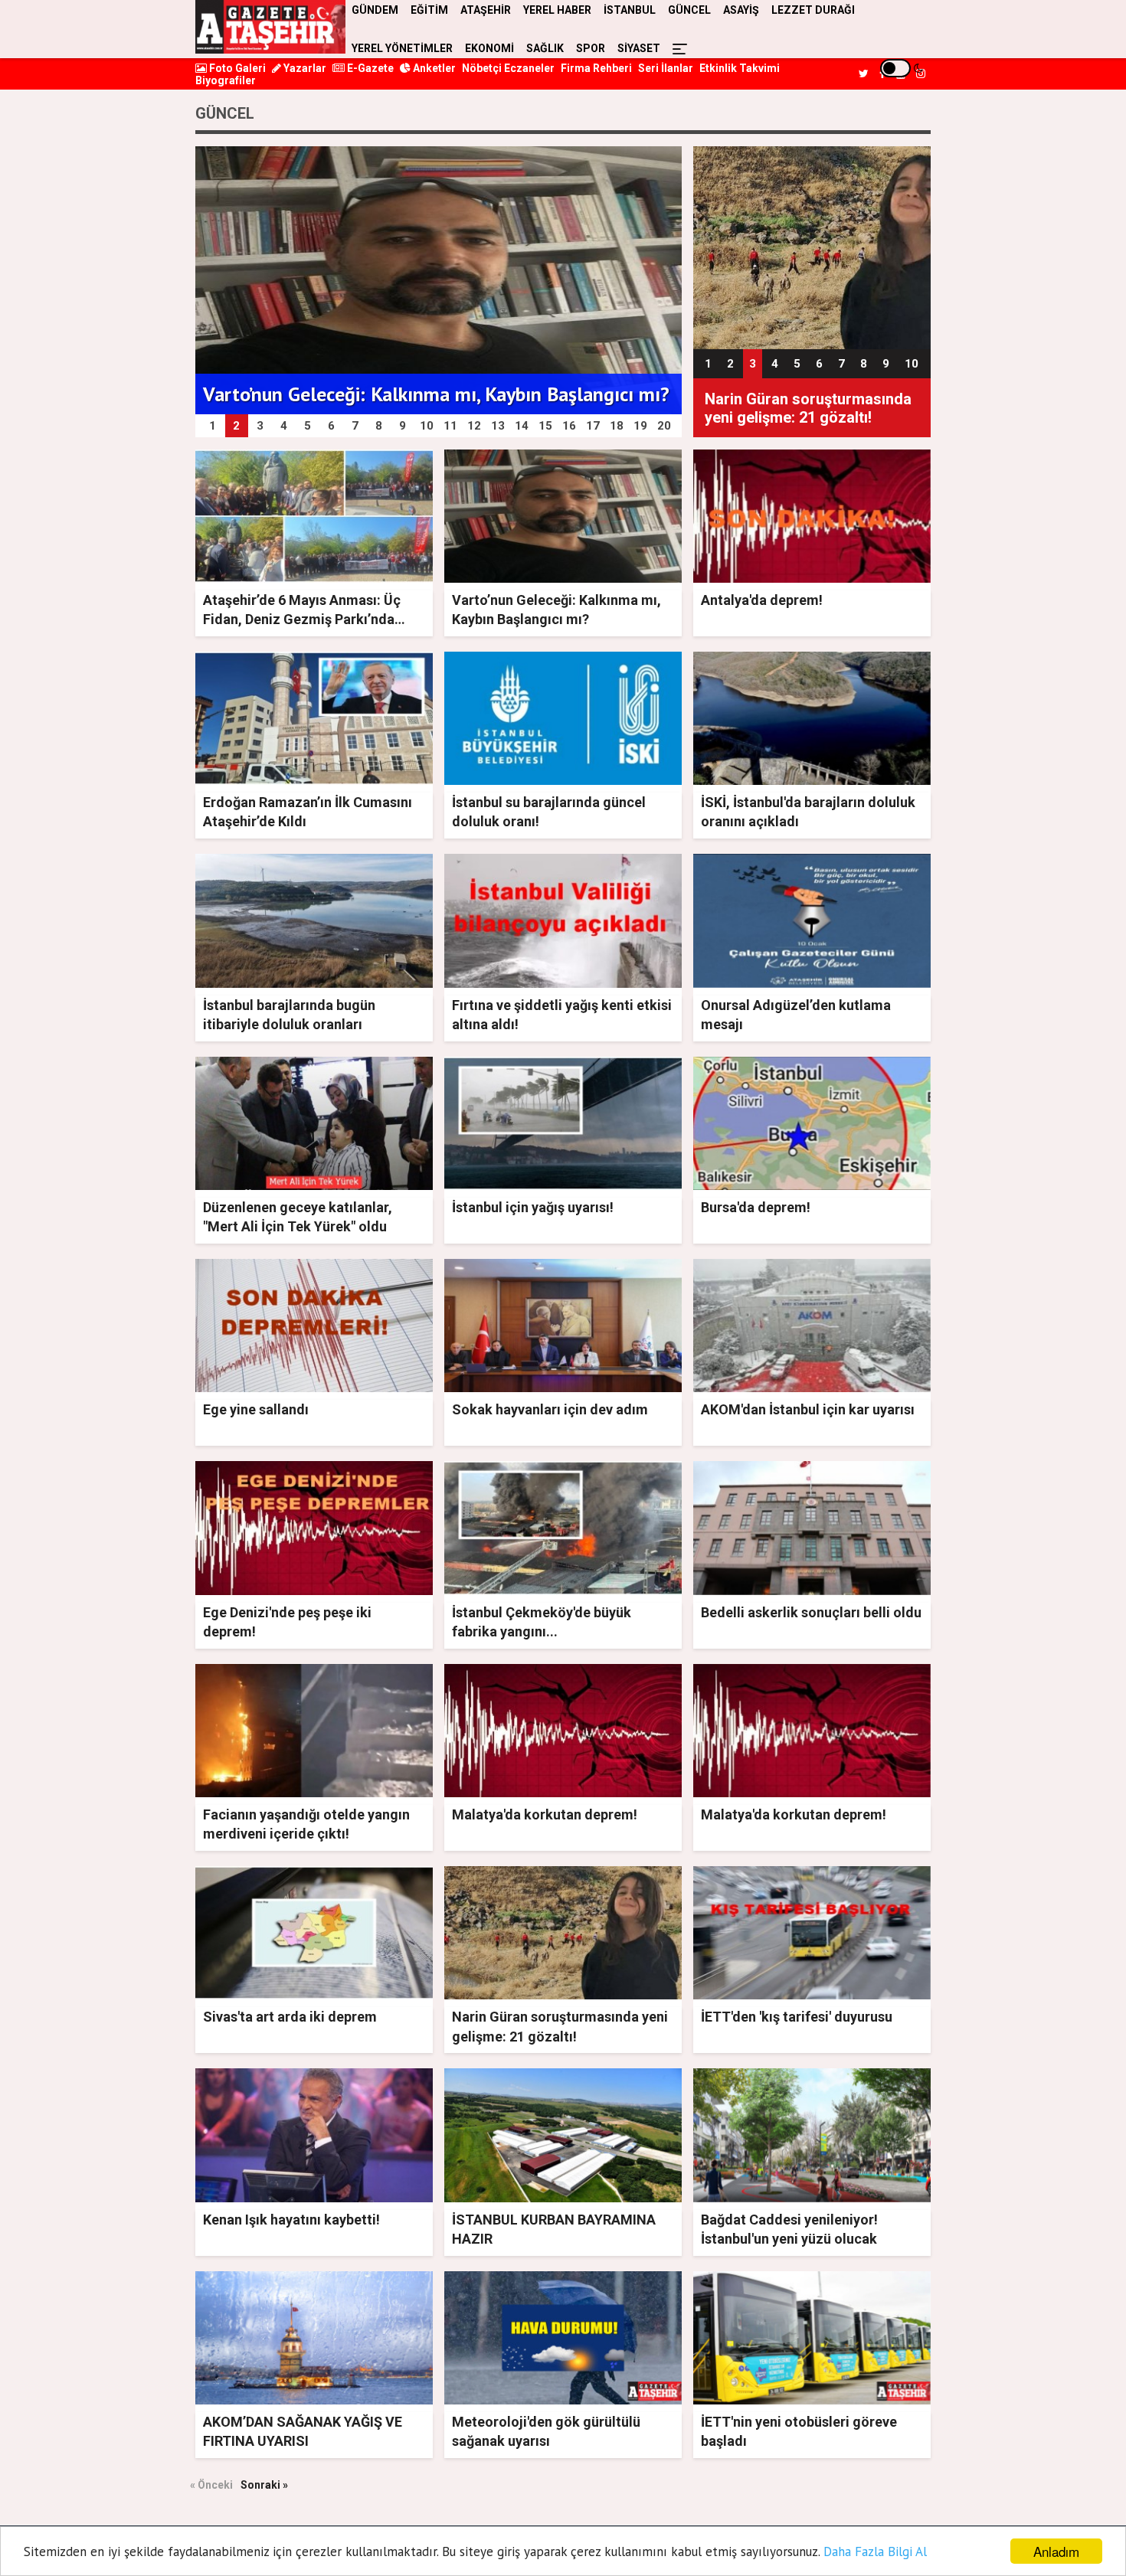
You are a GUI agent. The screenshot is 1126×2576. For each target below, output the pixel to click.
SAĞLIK (545, 48)
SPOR (591, 48)
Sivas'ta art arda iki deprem (290, 2017)
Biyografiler (226, 80)
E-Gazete (369, 68)
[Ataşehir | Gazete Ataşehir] (270, 27)
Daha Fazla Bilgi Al (875, 2551)
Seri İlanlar (666, 68)
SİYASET (639, 48)
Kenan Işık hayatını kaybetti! (291, 2220)
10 (912, 364)
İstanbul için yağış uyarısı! (533, 1207)
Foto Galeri (236, 68)
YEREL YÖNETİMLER (402, 48)
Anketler (433, 68)
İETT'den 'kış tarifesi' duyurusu (797, 2017)
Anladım (1056, 2551)
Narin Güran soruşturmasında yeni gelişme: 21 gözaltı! (808, 408)
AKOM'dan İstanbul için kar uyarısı (808, 1409)
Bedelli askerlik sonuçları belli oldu (811, 1612)
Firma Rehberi (596, 68)
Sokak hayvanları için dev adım (550, 1409)
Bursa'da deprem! (756, 1207)
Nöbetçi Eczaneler (508, 68)
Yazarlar (304, 68)
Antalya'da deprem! (762, 600)
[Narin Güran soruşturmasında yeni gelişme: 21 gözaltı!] (812, 247)
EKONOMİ (489, 48)
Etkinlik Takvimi (740, 68)
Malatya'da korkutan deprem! (545, 1814)
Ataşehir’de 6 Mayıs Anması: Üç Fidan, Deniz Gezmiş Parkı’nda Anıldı (302, 619)
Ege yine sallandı (256, 1409)
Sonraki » (264, 2485)
